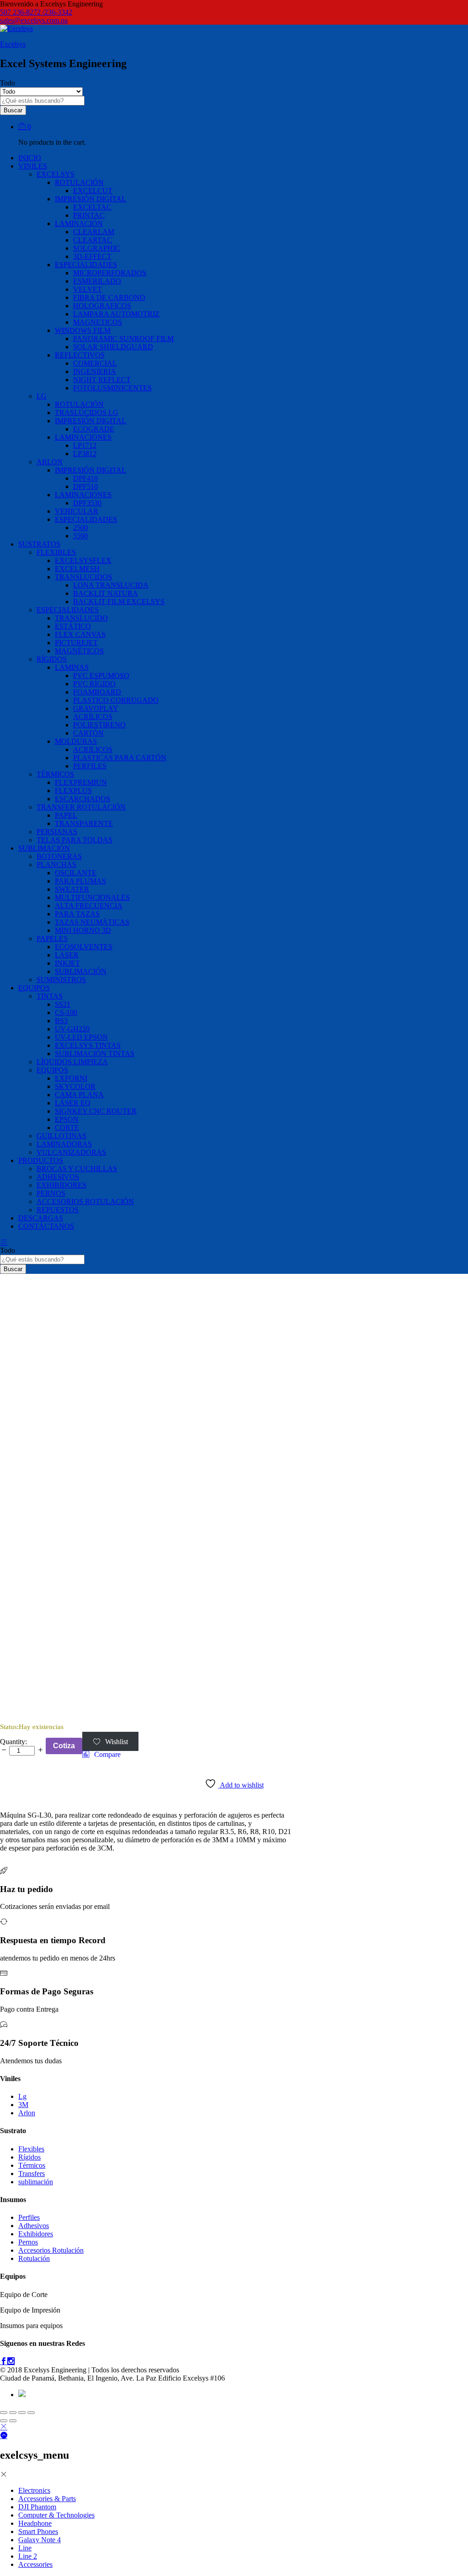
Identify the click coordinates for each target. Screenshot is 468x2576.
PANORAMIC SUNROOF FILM (123, 339)
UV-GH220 (72, 1029)
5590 (80, 536)
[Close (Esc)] (4, 2413)
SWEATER (72, 889)
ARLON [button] (50, 462)
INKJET (67, 963)
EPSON (67, 1119)
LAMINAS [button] (72, 667)
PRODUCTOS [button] (41, 1160)
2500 (80, 528)
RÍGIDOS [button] (52, 659)
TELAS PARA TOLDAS (74, 840)
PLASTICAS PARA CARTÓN (120, 758)
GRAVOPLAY (96, 708)
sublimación (36, 2182)
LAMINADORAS (64, 1144)
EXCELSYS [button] (56, 174)
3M (23, 2105)
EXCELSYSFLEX (83, 560)
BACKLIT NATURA (106, 593)
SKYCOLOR (75, 1086)
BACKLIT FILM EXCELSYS (119, 602)
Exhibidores (36, 2234)
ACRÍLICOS (93, 717)
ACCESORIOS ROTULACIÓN (85, 1201)
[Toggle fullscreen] (22, 2413)
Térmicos (32, 2165)
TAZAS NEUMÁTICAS (92, 922)
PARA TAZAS (77, 914)
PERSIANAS (57, 832)
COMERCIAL (95, 363)
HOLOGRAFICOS (102, 306)
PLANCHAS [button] (56, 865)
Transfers (32, 2174)
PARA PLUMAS (80, 881)
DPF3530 (87, 503)
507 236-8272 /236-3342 (36, 12)
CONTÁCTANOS (46, 1226)
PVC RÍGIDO (94, 684)
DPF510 (85, 486)
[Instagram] (11, 2362)
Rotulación (34, 2258)
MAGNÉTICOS (79, 651)
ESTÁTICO (73, 626)
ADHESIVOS (58, 1177)
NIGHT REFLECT (102, 380)
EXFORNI (71, 1078)
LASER (67, 955)
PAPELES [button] (52, 938)
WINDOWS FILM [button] (83, 330)
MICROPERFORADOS (110, 273)
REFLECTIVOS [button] (80, 355)
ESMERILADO (97, 281)
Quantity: (13, 1742)
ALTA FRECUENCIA (89, 906)
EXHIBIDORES (61, 1185)
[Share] (13, 2413)
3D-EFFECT (92, 256)
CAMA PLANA (79, 1095)
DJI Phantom (37, 2507)
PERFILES (90, 766)
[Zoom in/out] (31, 2413)
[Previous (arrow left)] (4, 2421)
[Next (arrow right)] (13, 2421)
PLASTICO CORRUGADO (116, 700)
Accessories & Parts (47, 2499)
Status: (9, 1727)
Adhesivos (34, 2226)
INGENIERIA (95, 371)
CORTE (67, 1128)
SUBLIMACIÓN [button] (44, 848)
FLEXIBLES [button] (56, 552)
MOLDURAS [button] (76, 741)
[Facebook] (4, 2362)
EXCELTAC (92, 207)
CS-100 (66, 1012)
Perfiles (29, 2217)
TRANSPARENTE (84, 823)
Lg (22, 2096)
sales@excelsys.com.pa (34, 20)
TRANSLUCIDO (81, 618)
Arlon (27, 2113)
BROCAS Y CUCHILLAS (77, 1169)
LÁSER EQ (73, 1103)
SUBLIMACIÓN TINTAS (95, 1054)
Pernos (28, 2242)
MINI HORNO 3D (83, 930)
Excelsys (13, 44)
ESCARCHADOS (82, 799)
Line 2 (28, 2556)
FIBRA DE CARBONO (109, 297)
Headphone (35, 2523)
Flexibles (31, 2149)
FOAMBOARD (97, 692)
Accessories (35, 2564)
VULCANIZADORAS (71, 1152)
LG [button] (42, 396)
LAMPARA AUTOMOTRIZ (116, 314)
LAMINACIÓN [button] (79, 223)
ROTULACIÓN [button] (79, 182)
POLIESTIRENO (99, 725)
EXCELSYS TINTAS (88, 1045)
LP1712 (85, 445)
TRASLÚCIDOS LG (87, 413)
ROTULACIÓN (79, 404)
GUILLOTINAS (61, 1136)
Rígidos (29, 2157)
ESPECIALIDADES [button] (86, 265)
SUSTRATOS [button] (39, 544)
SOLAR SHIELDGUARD (113, 347)
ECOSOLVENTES (84, 947)
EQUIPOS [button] (34, 988)
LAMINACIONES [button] (83, 437)
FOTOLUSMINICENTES (112, 388)
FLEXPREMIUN (81, 782)
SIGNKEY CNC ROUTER (96, 1111)
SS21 (63, 1004)
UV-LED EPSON (81, 1037)
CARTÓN (88, 733)
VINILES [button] (33, 166)
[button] (101, 1755)
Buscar (13, 110)
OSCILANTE (76, 873)
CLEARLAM (94, 232)
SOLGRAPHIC (97, 248)
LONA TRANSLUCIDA (111, 585)
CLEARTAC (93, 240)
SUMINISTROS (61, 980)
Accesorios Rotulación (51, 2250)
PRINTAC (89, 215)
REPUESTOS (58, 1210)
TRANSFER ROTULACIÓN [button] (81, 807)
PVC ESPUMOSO (101, 676)
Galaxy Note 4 (40, 2540)
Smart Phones (38, 2531)
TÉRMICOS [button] (55, 774)
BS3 (61, 1021)
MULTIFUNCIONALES (92, 897)
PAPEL (66, 815)
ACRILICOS (93, 749)
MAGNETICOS (98, 322)
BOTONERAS (59, 856)
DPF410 (85, 478)
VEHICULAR (77, 511)
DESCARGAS (41, 1218)
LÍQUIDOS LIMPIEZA (72, 1062)
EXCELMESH (77, 569)
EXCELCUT (93, 191)
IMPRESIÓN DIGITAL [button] (90, 199)
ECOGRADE (94, 429)
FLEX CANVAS (80, 634)
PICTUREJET (76, 643)
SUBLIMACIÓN (81, 971)
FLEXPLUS (73, 791)
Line (25, 2548)
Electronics (34, 2490)
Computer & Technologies (56, 2515)
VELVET (88, 289)
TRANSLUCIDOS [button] (83, 577)
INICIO (30, 158)
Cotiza (64, 1746)
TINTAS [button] (50, 996)
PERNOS (51, 1193)
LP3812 (85, 454)
